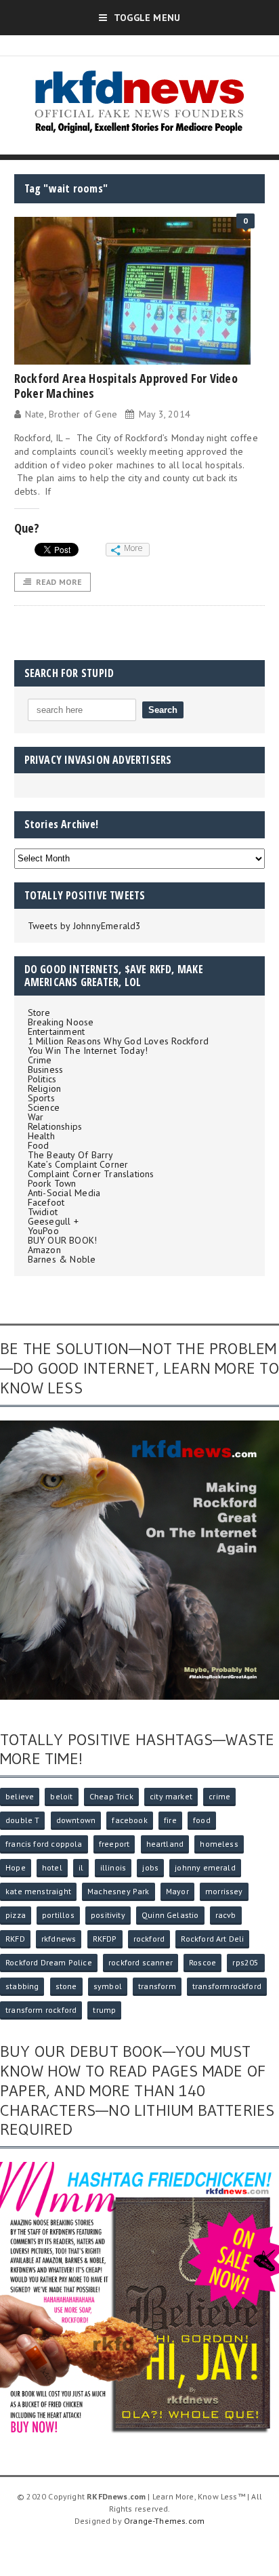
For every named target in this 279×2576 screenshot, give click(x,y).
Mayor (177, 1891)
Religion (45, 1088)
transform (157, 1986)
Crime (40, 1060)
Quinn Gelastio (170, 1915)
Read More (59, 582)
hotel (52, 1867)
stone (66, 1986)
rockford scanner (141, 1962)
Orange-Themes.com (164, 2521)
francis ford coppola (44, 1844)
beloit (61, 1796)
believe (20, 1796)
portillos (58, 1915)
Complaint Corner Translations (91, 1174)
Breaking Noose (61, 1022)
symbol (108, 1986)
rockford (149, 1939)
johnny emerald (205, 1867)
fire (170, 1820)
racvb (226, 1915)
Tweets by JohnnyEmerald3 (85, 926)
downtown (76, 1820)
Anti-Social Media (64, 1193)
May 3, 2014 (165, 414)
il (81, 1867)
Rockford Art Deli (212, 1939)
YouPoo (43, 1231)
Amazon (44, 1250)
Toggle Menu (147, 18)
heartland (165, 1844)
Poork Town (52, 1183)
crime (219, 1796)
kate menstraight (38, 1891)
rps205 (245, 1962)
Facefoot (46, 1202)
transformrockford (227, 1986)
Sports (41, 1098)
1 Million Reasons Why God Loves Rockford (118, 1041)
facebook (129, 1820)
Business (46, 1069)
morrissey (224, 1891)
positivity (108, 1915)
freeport (114, 1844)
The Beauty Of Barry (71, 1155)
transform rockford (41, 2010)
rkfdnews (59, 1939)
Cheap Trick (111, 1796)
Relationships (55, 1126)
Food (39, 1145)
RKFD (15, 1939)
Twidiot (43, 1212)
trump (104, 2010)
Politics (42, 1079)
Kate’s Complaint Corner (78, 1164)
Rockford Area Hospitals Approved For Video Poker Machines (126, 386)
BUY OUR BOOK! (63, 1240)
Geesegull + (53, 1221)
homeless (219, 1844)
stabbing (22, 1986)
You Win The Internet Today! (88, 1050)
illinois (113, 1867)
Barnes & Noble (62, 1259)
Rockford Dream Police (49, 1962)
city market (171, 1796)
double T (22, 1820)
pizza (16, 1915)
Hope (16, 1867)
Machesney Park (119, 1891)
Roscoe (202, 1962)
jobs (150, 1867)
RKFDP (105, 1939)
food (202, 1820)
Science (44, 1107)
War (36, 1117)
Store (39, 1013)
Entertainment (57, 1031)
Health (41, 1136)
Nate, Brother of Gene (71, 414)
